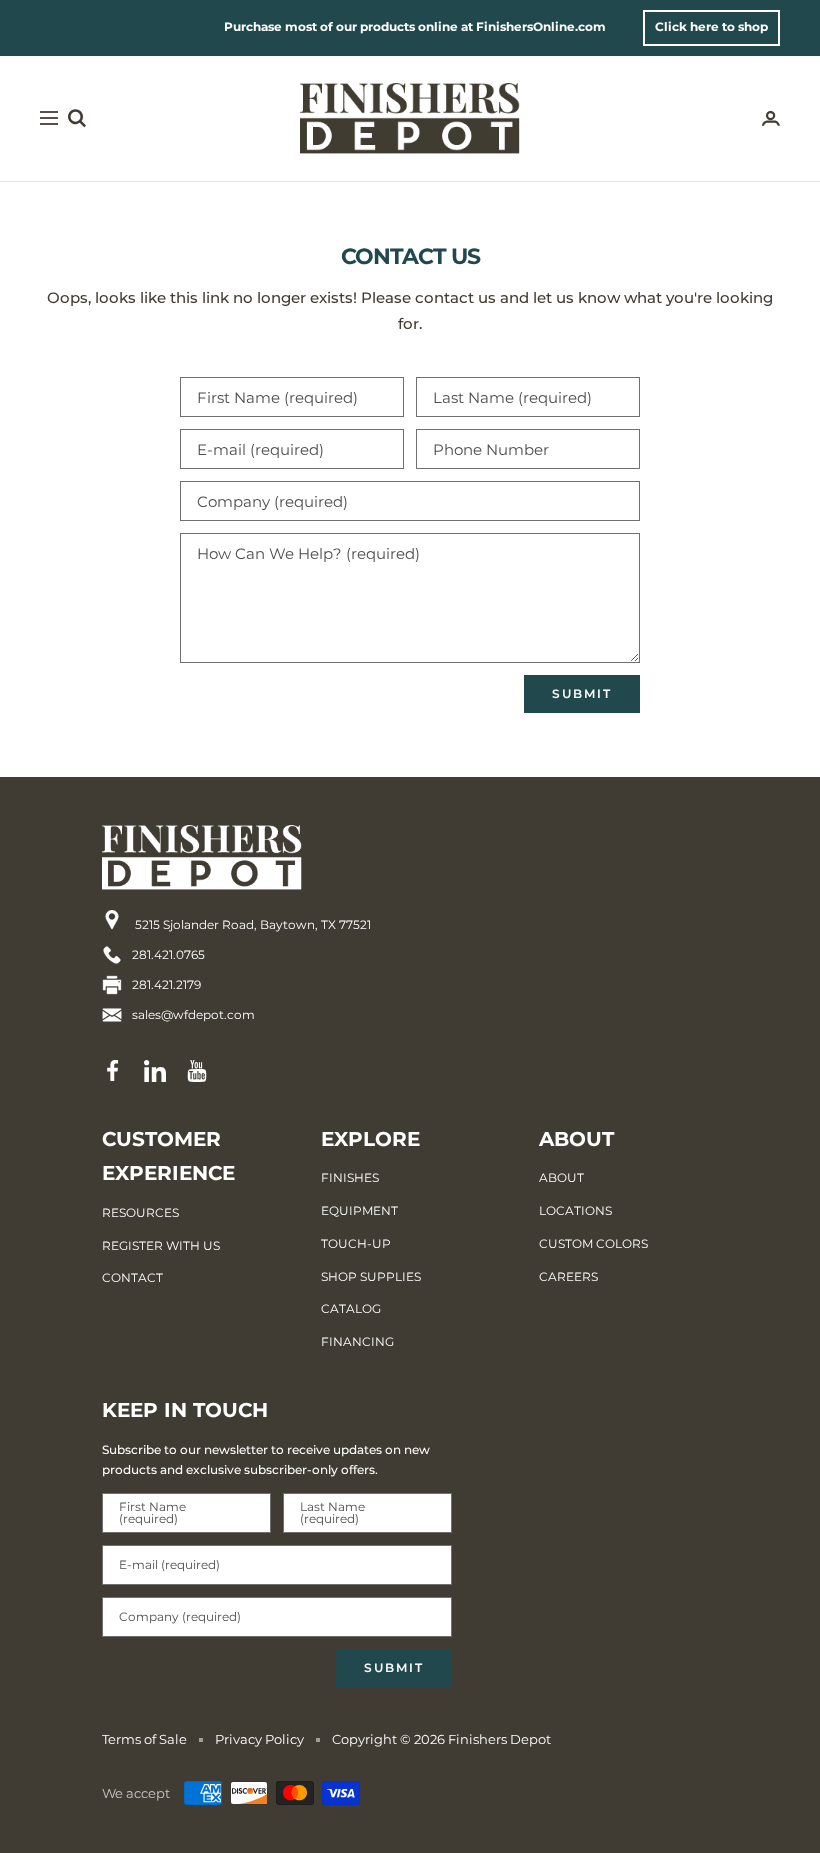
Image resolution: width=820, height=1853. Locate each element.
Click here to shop (711, 26)
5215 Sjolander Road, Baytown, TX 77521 (251, 924)
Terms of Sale (144, 1739)
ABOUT (561, 1177)
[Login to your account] (771, 118)
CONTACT (132, 1277)
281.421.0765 (168, 954)
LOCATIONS (575, 1210)
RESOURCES (140, 1212)
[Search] (77, 118)
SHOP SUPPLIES (371, 1276)
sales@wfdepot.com (193, 1014)
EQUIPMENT (359, 1210)
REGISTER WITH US (161, 1245)
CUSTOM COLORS (593, 1243)
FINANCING (357, 1341)
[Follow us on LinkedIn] (155, 1071)
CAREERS (568, 1276)
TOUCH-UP (356, 1243)
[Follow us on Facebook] (113, 1071)
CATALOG (351, 1308)
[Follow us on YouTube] (197, 1071)
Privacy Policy (259, 1739)
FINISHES (350, 1177)
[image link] (237, 857)
